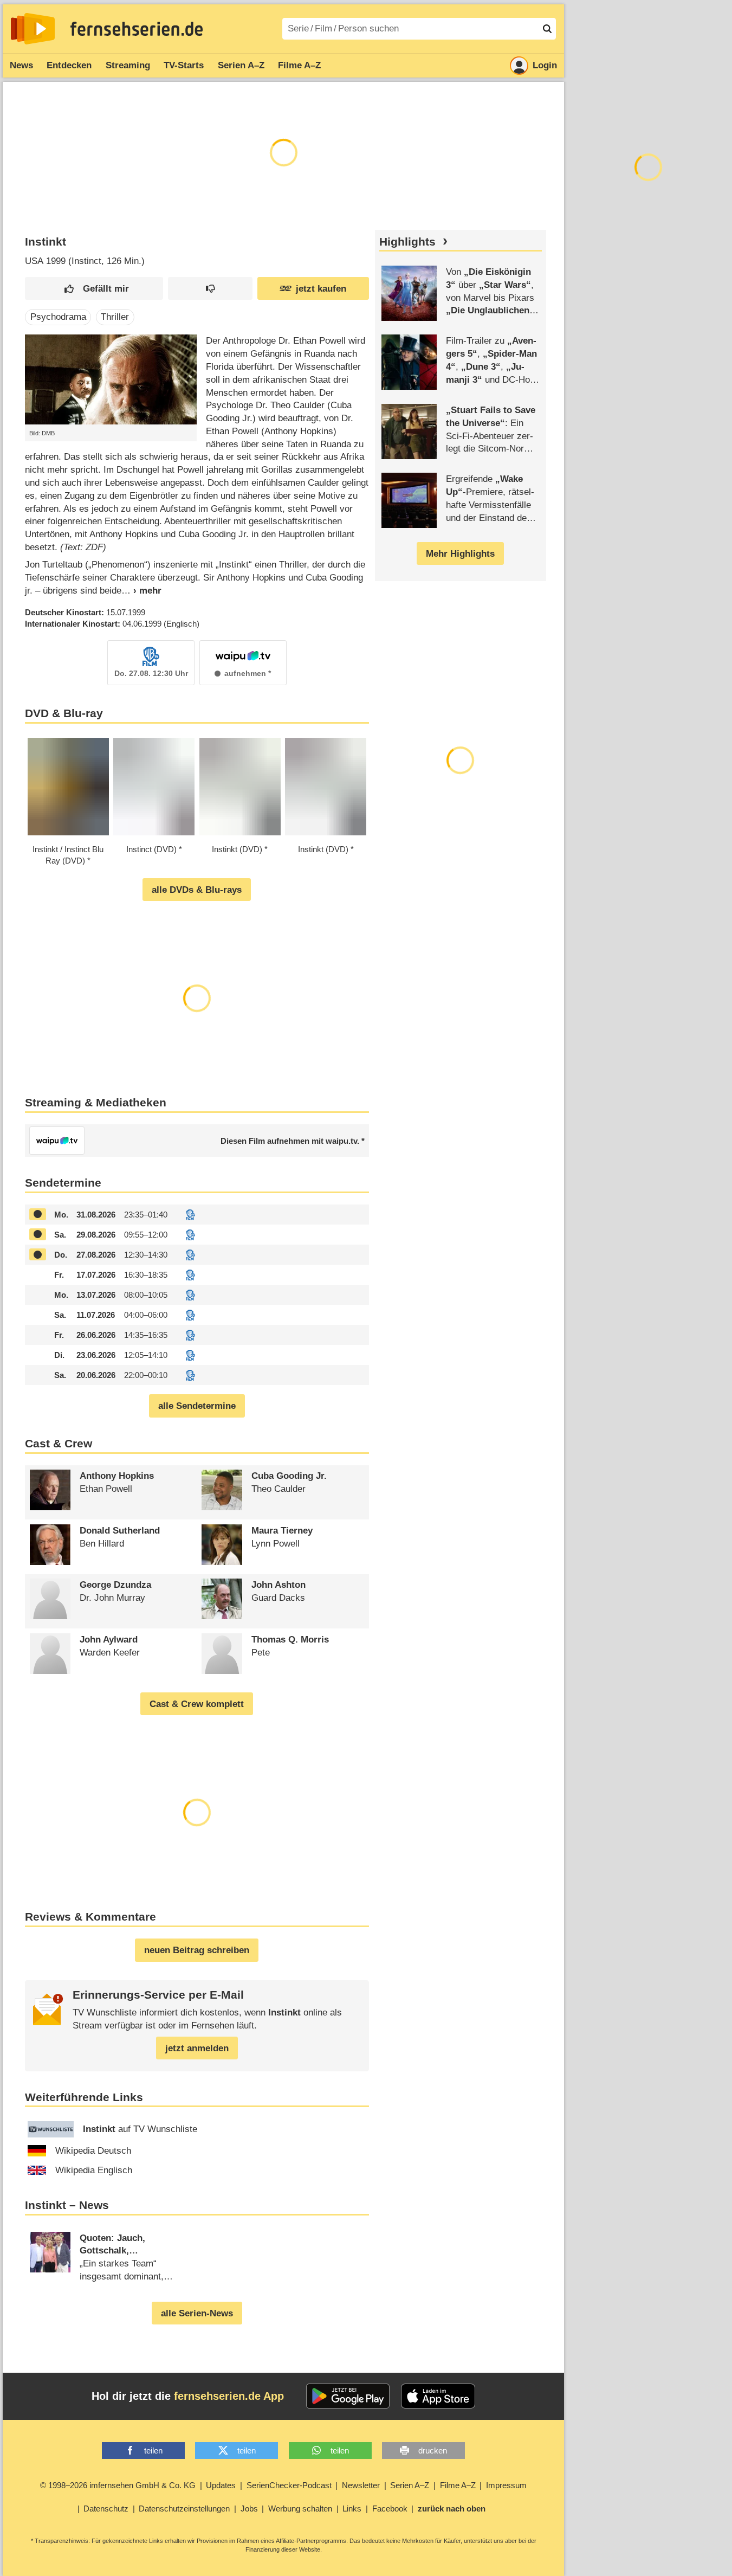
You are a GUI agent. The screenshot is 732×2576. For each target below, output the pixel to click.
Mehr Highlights (460, 554)
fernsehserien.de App (229, 2396)
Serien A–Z (241, 65)
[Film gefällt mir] (94, 289)
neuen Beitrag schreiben (197, 1950)
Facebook (390, 2509)
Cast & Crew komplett (197, 1704)
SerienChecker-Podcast (289, 2485)
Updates (221, 2485)
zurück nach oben (452, 2509)
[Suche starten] (547, 29)
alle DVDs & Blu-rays (197, 890)
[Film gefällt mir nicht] (210, 289)
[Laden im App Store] (438, 2396)
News (21, 65)
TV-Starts (184, 65)
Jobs (249, 2509)
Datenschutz (106, 2509)
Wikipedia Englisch (94, 2170)
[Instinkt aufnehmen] (38, 1215)
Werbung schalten (300, 2509)
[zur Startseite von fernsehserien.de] (33, 29)
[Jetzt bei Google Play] (348, 2396)
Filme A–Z (299, 65)
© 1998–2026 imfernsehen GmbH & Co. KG (118, 2485)
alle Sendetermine (197, 1406)
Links (352, 2509)
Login (545, 65)
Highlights (407, 242)
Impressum (506, 2485)
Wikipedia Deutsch (93, 2151)
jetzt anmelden (197, 2048)
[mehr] (141, 591)
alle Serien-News (197, 2313)
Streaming (128, 65)
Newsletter (361, 2485)
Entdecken (69, 65)
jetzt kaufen (321, 289)
